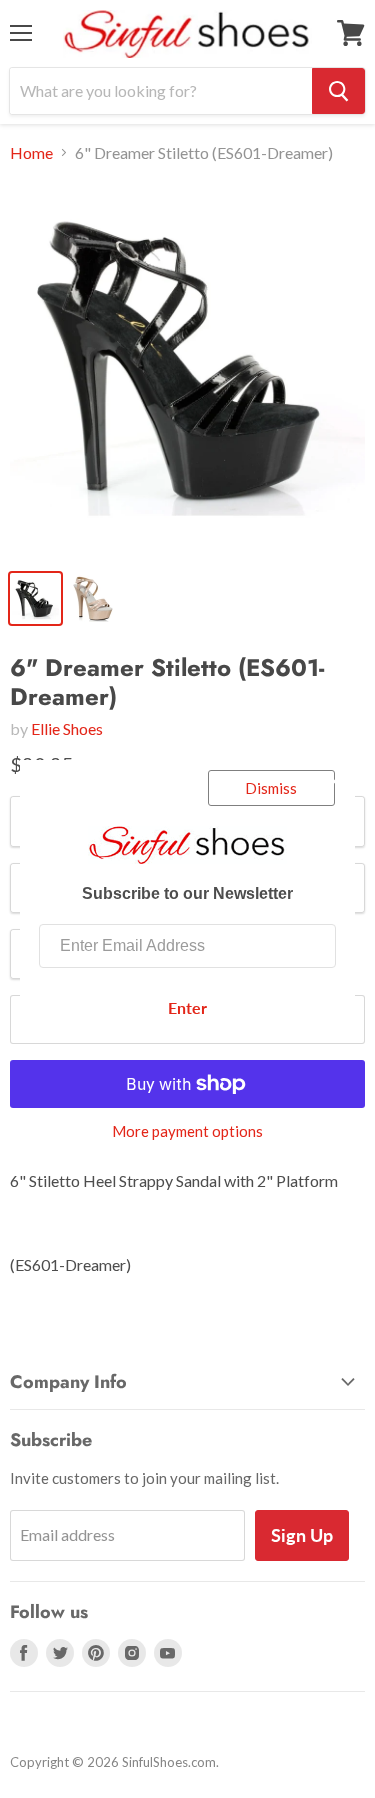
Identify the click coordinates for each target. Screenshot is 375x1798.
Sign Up (302, 1535)
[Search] (338, 91)
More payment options (187, 1131)
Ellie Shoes (67, 728)
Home (31, 153)
